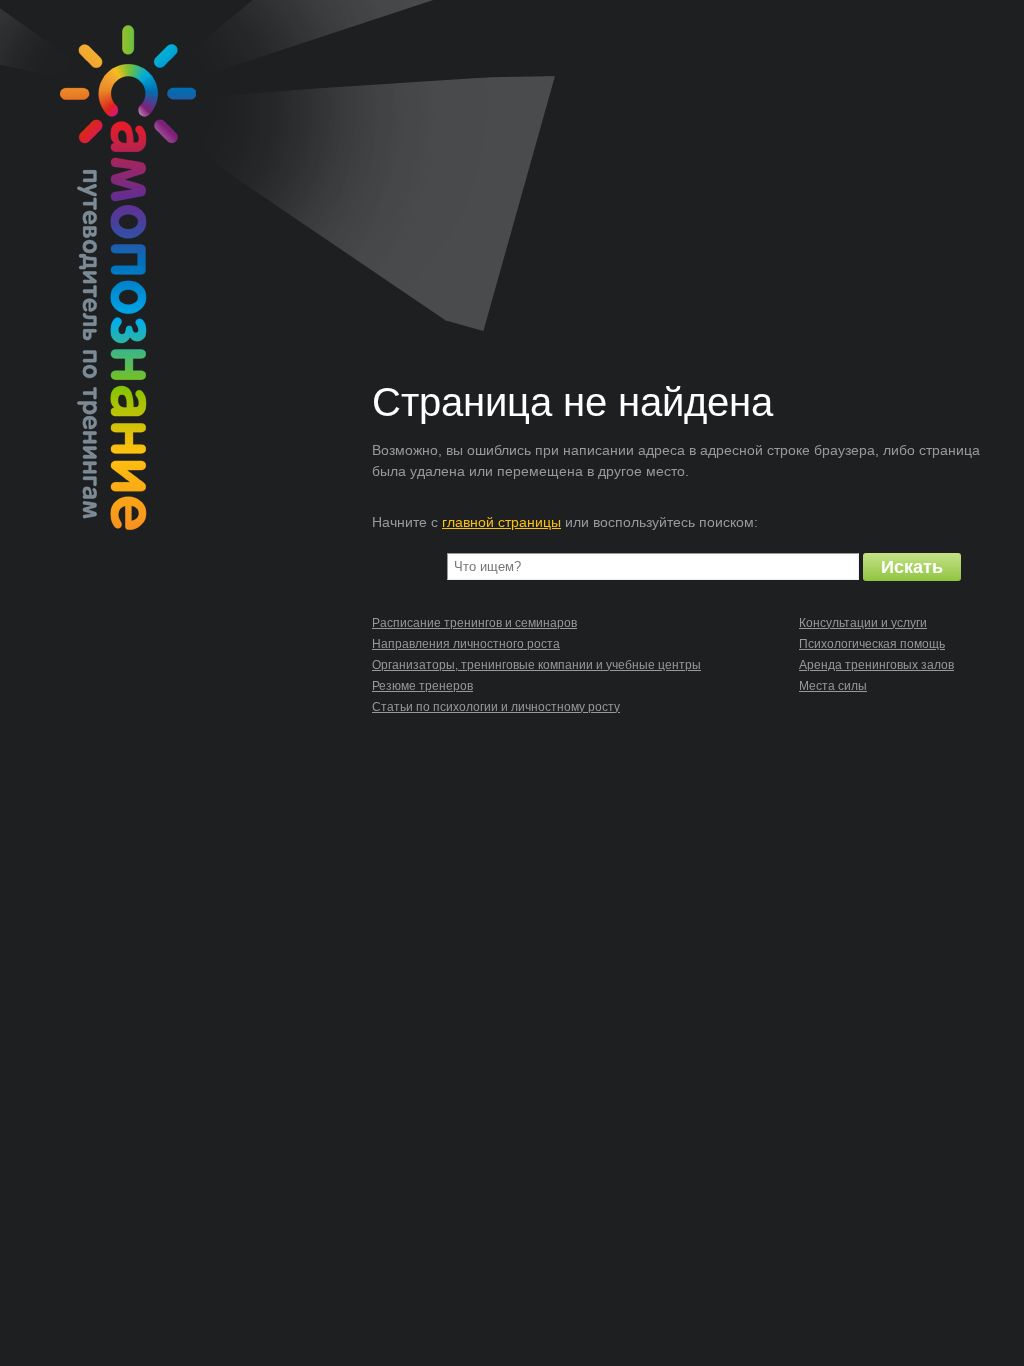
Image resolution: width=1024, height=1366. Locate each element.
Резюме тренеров (422, 686)
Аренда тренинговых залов (876, 665)
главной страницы (501, 522)
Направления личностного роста (466, 644)
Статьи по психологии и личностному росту (496, 707)
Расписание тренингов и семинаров (474, 623)
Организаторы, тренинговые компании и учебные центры (536, 665)
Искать (912, 567)
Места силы (833, 686)
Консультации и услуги (863, 623)
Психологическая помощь (872, 644)
